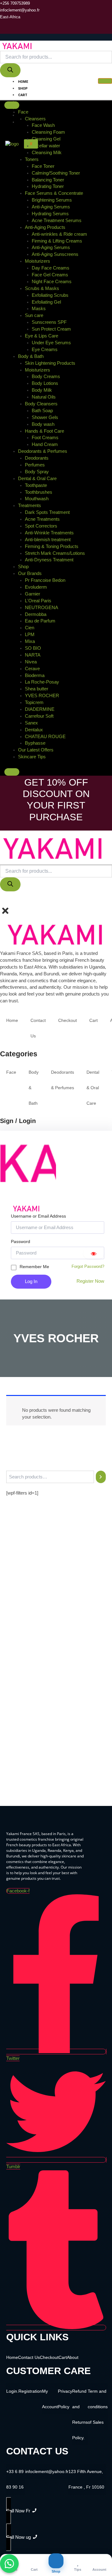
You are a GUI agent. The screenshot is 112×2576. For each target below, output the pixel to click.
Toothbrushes (39, 492)
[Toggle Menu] (12, 105)
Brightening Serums (52, 200)
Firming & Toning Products (52, 546)
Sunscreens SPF (49, 322)
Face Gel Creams (50, 275)
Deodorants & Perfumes (43, 451)
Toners (32, 159)
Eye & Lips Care (42, 336)
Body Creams (46, 377)
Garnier (33, 594)
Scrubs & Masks (42, 288)
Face (23, 112)
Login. (12, 2391)
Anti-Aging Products (45, 227)
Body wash (43, 424)
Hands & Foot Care (44, 431)
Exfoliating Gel (46, 302)
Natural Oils (44, 397)
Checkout (28, 102)
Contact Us (29, 116)
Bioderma (35, 675)
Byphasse (35, 743)
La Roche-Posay (42, 682)
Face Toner (43, 166)
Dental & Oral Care (37, 479)
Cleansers (35, 119)
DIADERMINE (40, 709)
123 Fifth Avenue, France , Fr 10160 (86, 2479)
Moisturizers (37, 261)
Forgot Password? (88, 1266)
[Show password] (94, 1253)
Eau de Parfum (40, 621)
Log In (31, 1281)
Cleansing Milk (47, 153)
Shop (23, 89)
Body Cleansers (41, 404)
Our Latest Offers (36, 750)
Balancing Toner (48, 180)
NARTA (33, 655)
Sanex (31, 723)
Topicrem (34, 702)
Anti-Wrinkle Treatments (49, 533)
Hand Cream (45, 444)
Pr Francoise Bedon (45, 580)
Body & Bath (31, 356)
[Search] (10, 70)
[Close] (12, 772)
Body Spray (37, 472)
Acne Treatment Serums (57, 221)
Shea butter (37, 689)
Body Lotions (45, 383)
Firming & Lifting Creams (57, 241)
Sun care (34, 315)
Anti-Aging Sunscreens (55, 254)
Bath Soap (42, 411)
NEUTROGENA (42, 608)
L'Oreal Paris (38, 601)
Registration (30, 2391)
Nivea (31, 662)
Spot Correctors (41, 526)
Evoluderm (36, 587)
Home (23, 82)
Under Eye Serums (51, 343)
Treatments (30, 506)
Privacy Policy (65, 2399)
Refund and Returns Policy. (80, 2414)
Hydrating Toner (48, 186)
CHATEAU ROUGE (45, 737)
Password (21, 1241)
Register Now (90, 1281)
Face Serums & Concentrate (54, 193)
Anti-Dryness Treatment (49, 560)
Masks (39, 309)
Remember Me (34, 1267)
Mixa (30, 641)
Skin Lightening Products (50, 363)
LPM (30, 635)
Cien (30, 628)
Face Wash (43, 125)
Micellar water (46, 146)
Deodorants (37, 458)
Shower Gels (45, 417)
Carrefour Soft (39, 716)
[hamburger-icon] (105, 81)
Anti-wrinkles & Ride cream (59, 234)
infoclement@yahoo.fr (47, 2471)
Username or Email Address (38, 1216)
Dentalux (34, 730)
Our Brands (30, 573)
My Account (30, 122)
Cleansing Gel (46, 139)
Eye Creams (45, 350)
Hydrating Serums (50, 214)
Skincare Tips (32, 757)
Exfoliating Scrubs (50, 295)
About (24, 109)
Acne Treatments (42, 519)
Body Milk (42, 390)
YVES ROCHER (42, 696)
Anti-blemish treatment (48, 540)
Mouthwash (37, 499)
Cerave (32, 669)
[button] (2, 901)
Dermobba (36, 614)
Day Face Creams (51, 268)
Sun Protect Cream (51, 329)
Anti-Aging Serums (51, 207)
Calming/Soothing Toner (56, 173)
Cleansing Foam (48, 132)
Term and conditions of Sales (98, 2407)
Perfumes (35, 465)
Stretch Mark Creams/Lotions (55, 553)
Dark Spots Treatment (47, 512)
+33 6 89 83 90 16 (15, 2479)
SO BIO (33, 648)
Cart (23, 95)
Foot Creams (45, 438)
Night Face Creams (52, 282)
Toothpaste (36, 485)
